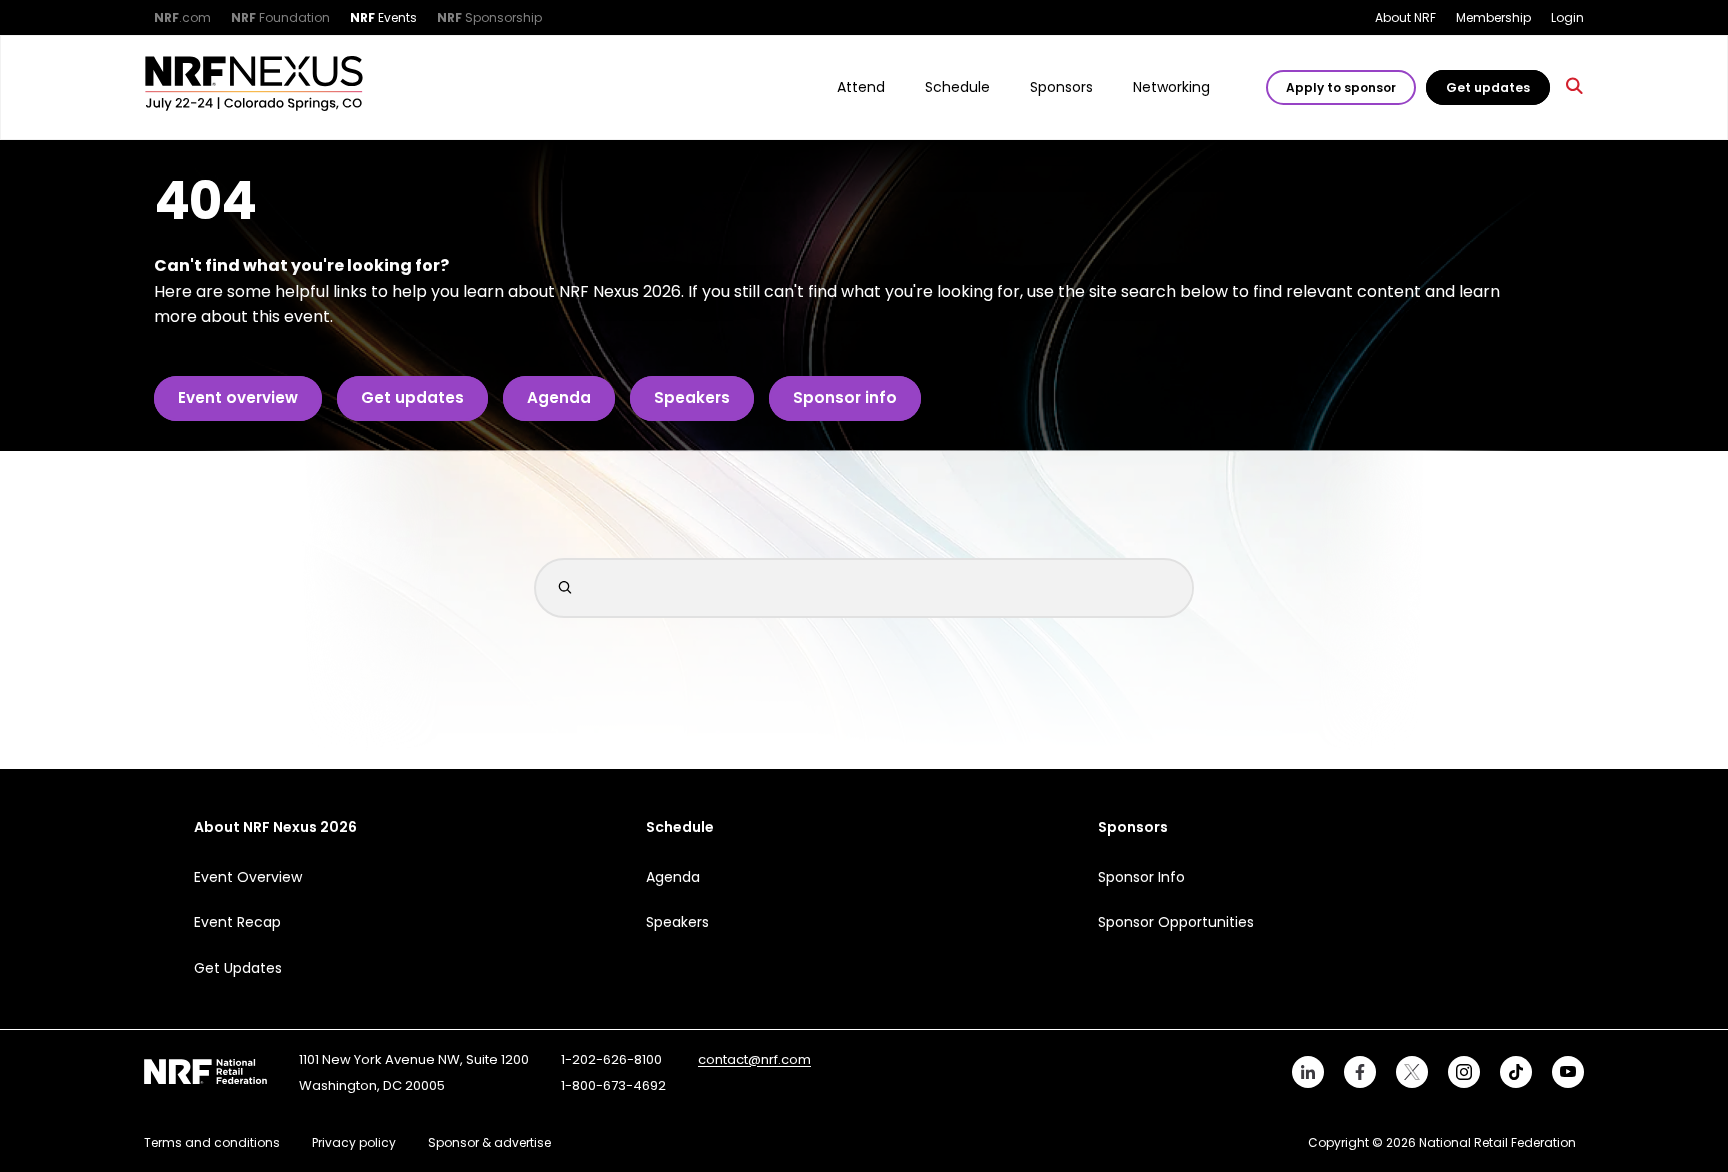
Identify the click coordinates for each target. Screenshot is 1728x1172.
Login (1567, 17)
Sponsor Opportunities (1176, 922)
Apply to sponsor (1341, 87)
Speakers (692, 397)
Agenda (559, 397)
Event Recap (237, 922)
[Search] (1575, 87)
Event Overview (248, 877)
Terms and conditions (212, 1142)
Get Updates (238, 968)
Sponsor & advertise (489, 1142)
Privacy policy (354, 1142)
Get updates (1488, 87)
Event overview (238, 397)
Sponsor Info (1141, 877)
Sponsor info (845, 397)
